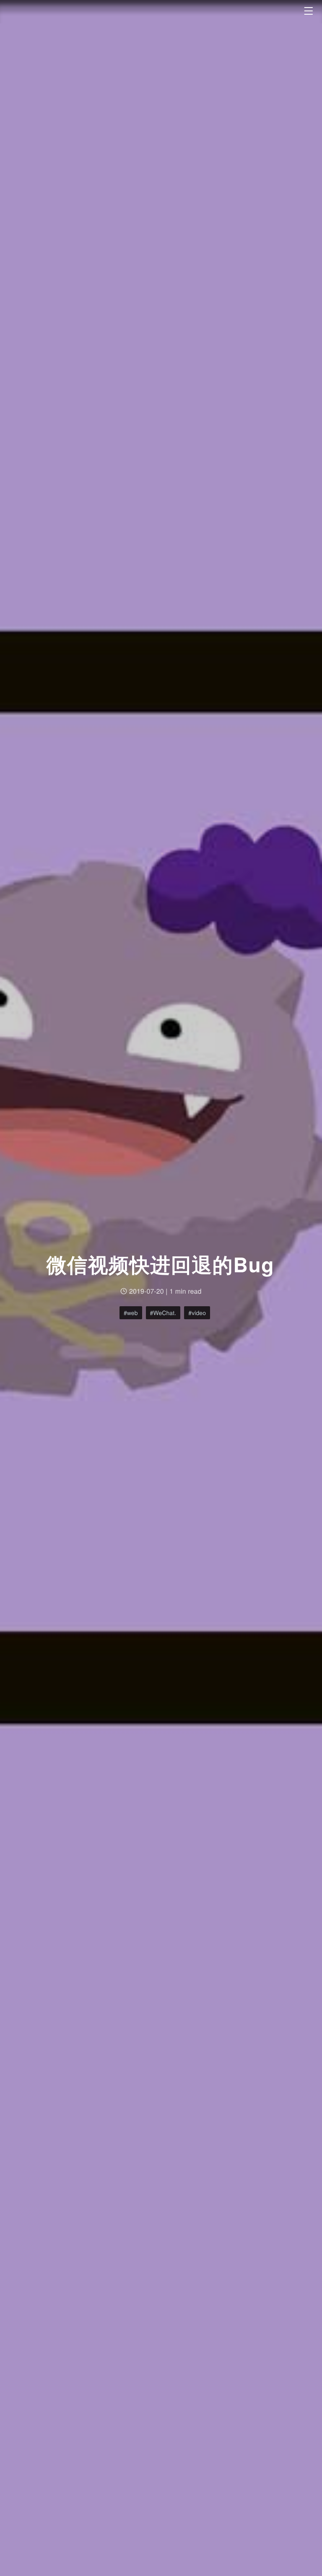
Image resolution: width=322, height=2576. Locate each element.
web (132, 1313)
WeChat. (165, 1313)
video (199, 1313)
